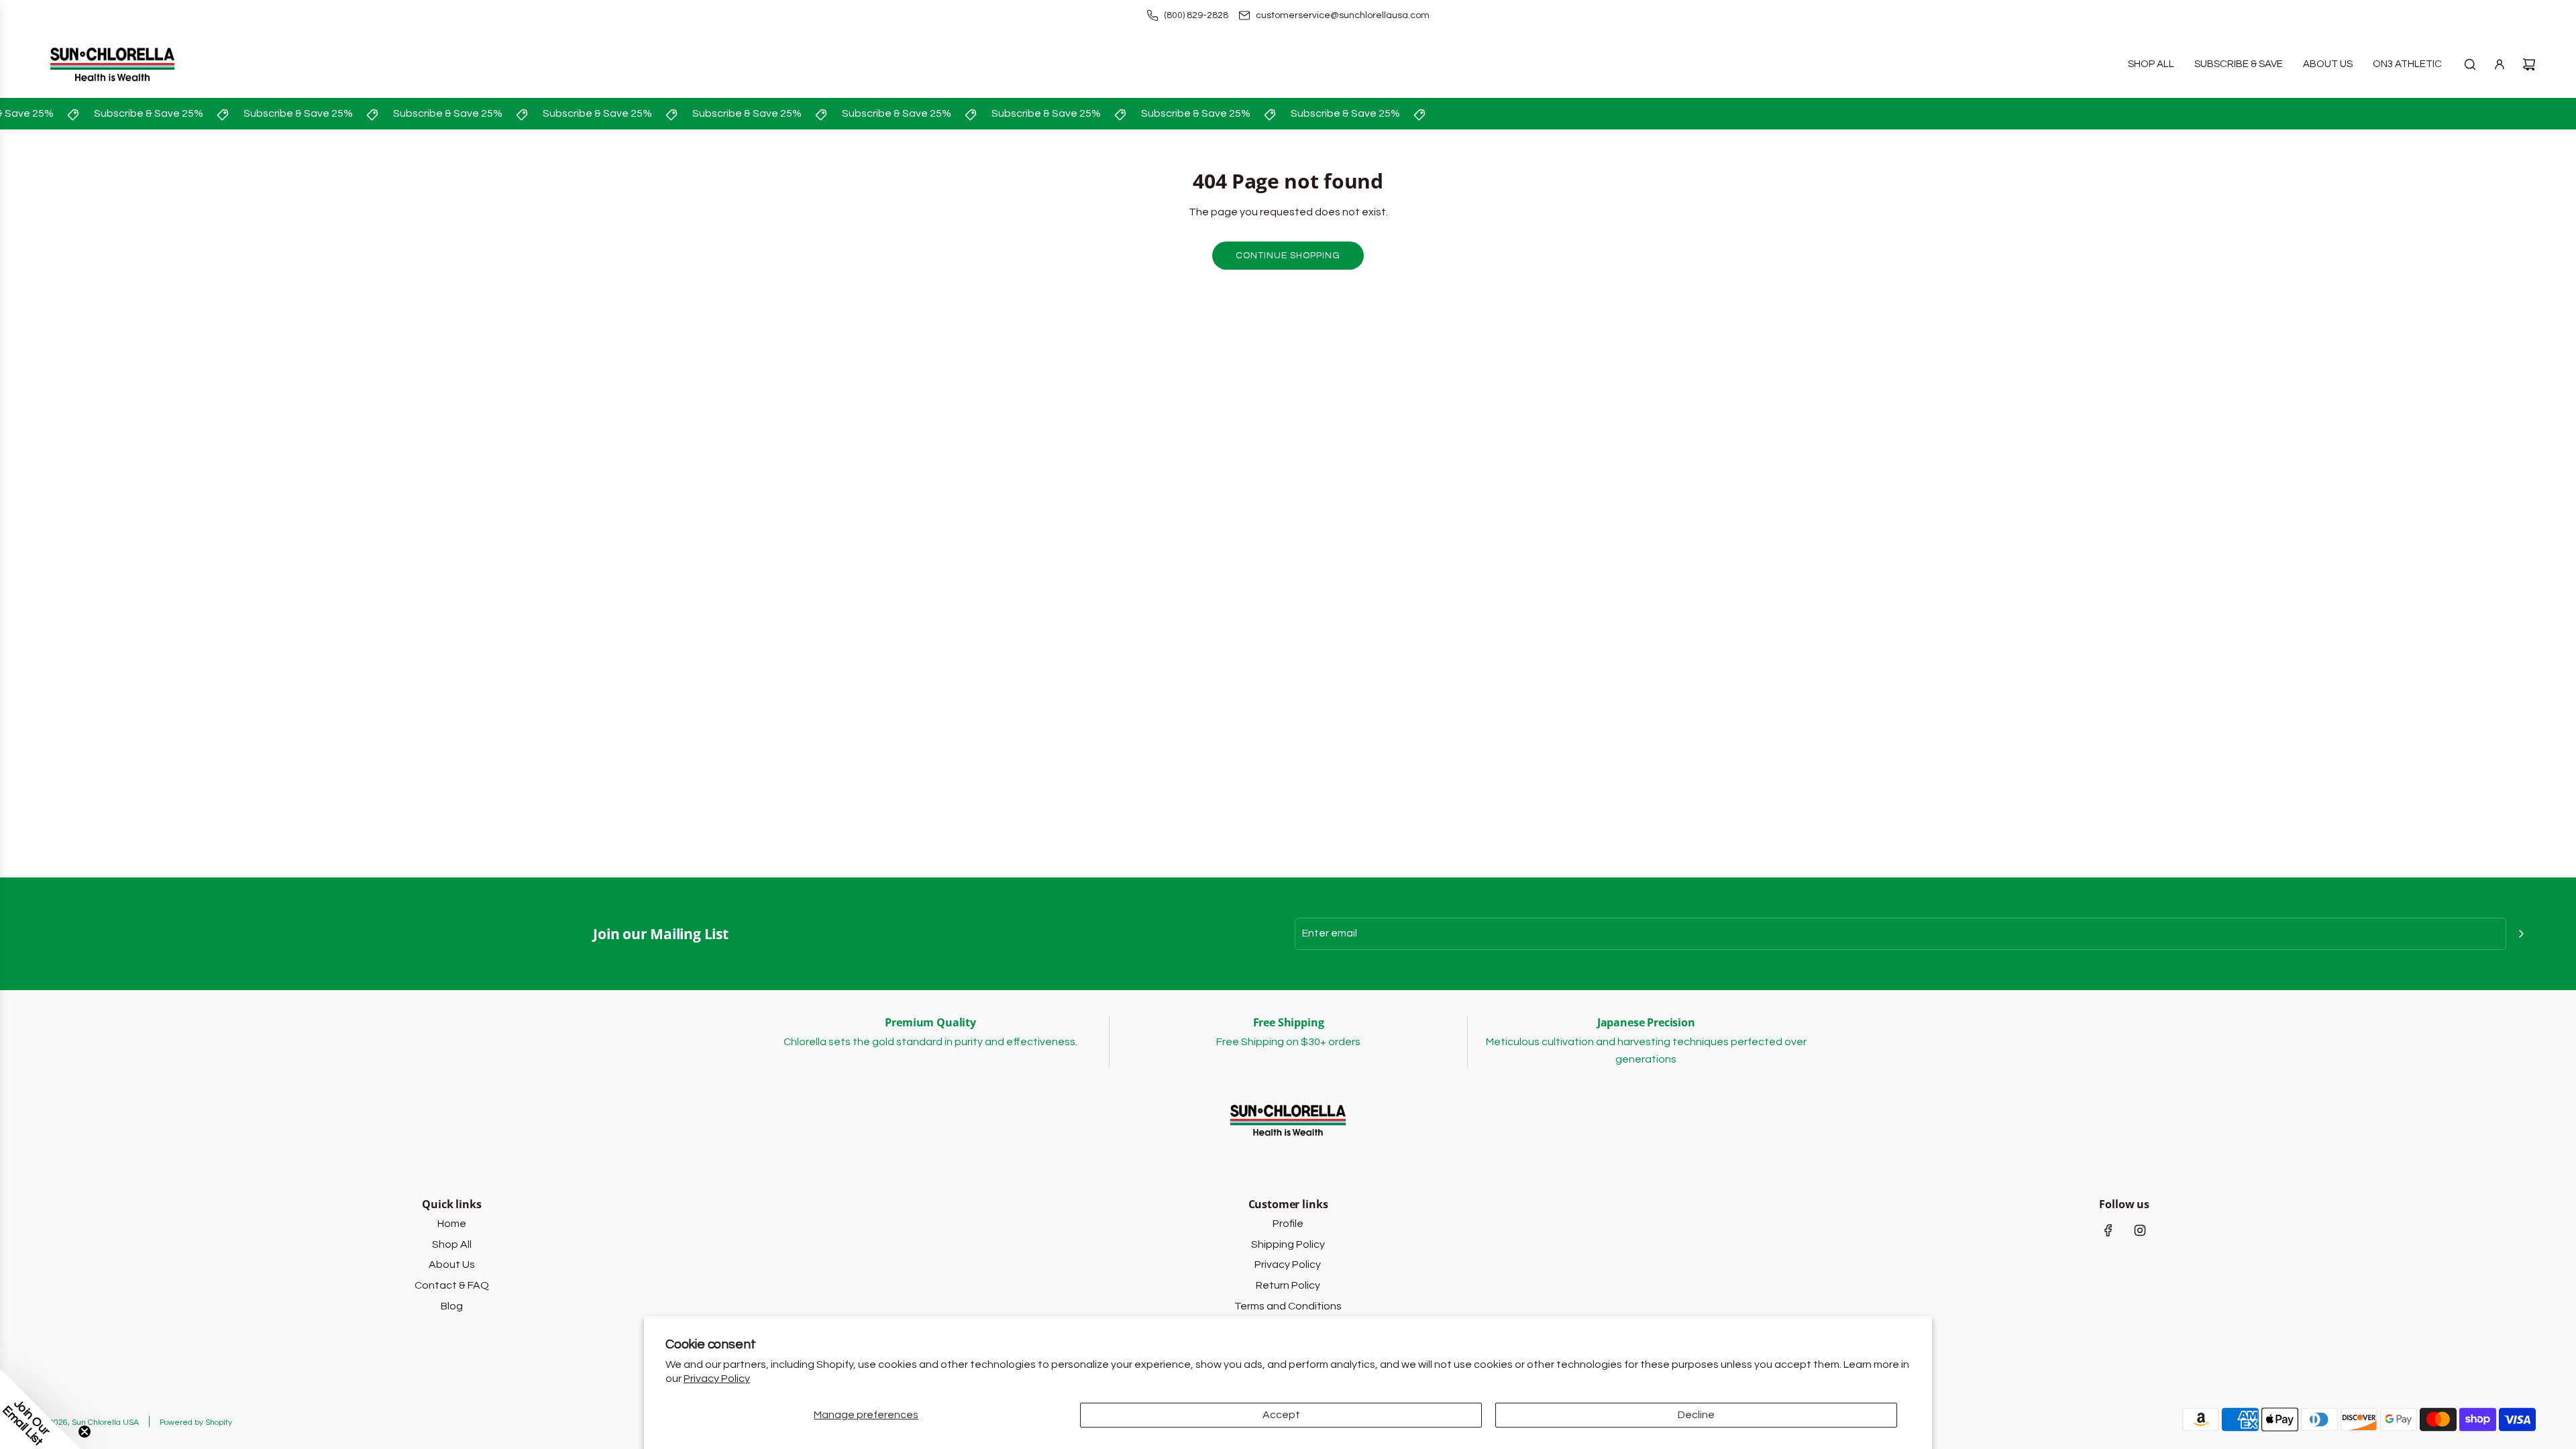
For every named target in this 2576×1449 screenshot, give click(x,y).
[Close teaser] (85, 1432)
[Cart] (2529, 64)
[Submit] (2521, 934)
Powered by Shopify (196, 1423)
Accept (1281, 1415)
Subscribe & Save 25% (133, 113)
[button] (40, 1409)
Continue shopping (1288, 256)
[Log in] (2500, 64)
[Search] (2470, 64)
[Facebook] (2108, 1230)
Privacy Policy (717, 1379)
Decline (1696, 1415)
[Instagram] (2140, 1230)
